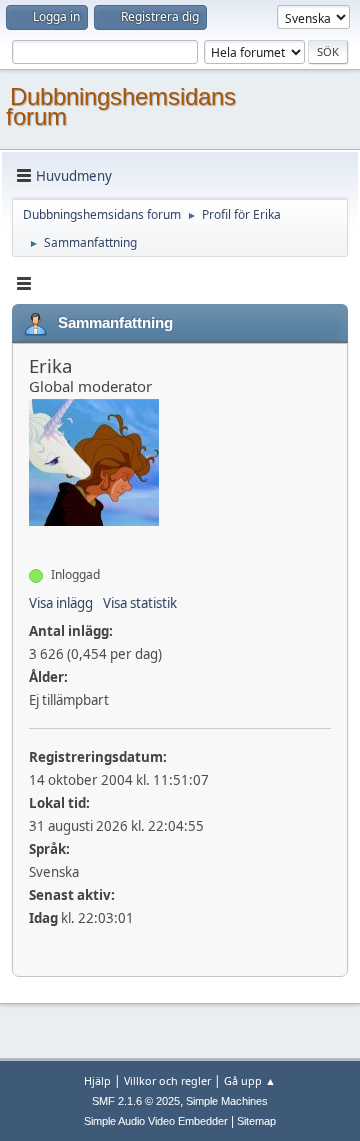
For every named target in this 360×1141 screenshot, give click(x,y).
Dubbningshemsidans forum (121, 106)
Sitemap (256, 1121)
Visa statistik (140, 603)
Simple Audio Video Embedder (156, 1121)
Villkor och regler (167, 1080)
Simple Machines (227, 1101)
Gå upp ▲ (250, 1080)
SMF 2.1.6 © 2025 (136, 1101)
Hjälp (97, 1080)
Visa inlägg (61, 603)
